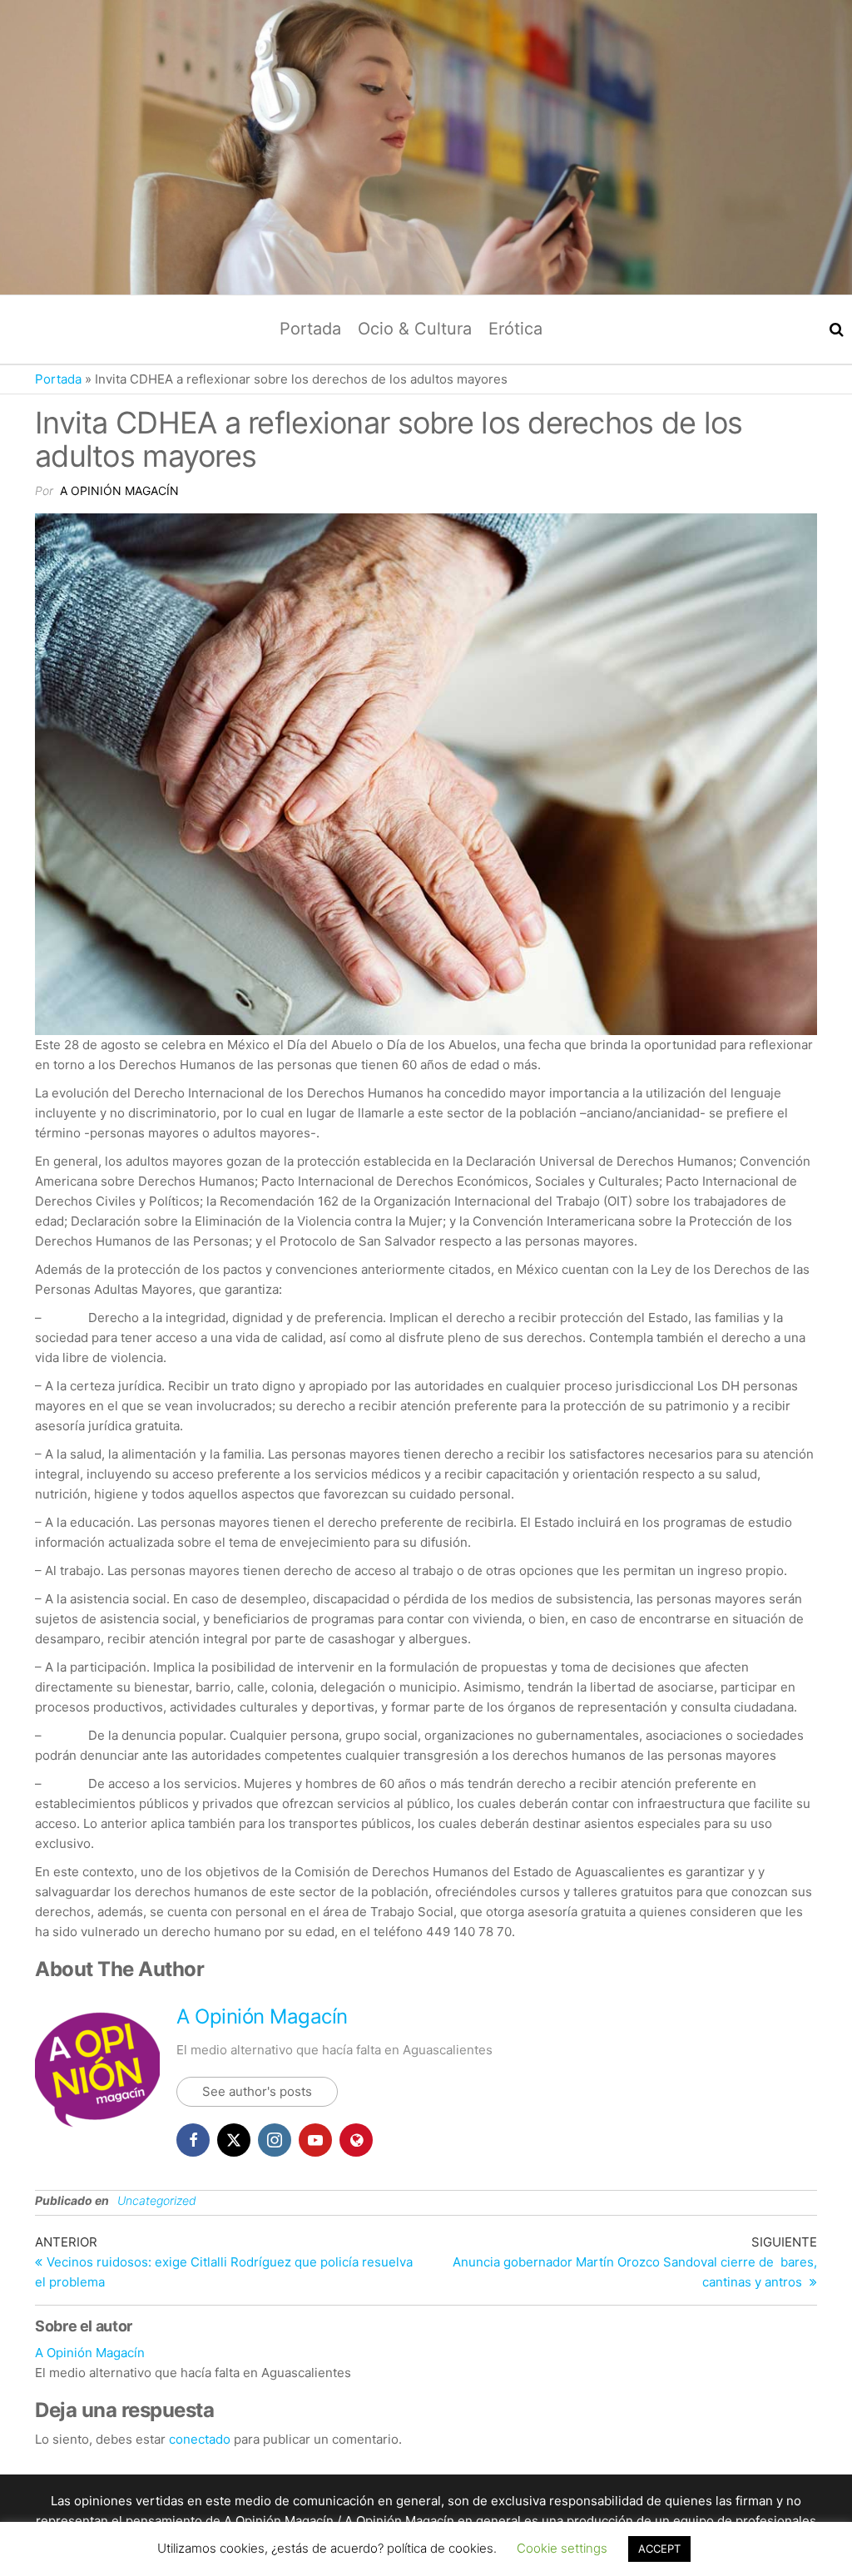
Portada (310, 329)
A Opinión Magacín (119, 490)
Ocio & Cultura (415, 329)
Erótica (515, 329)
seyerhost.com (624, 2541)
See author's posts (257, 2091)
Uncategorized (157, 2200)
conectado (200, 2439)
